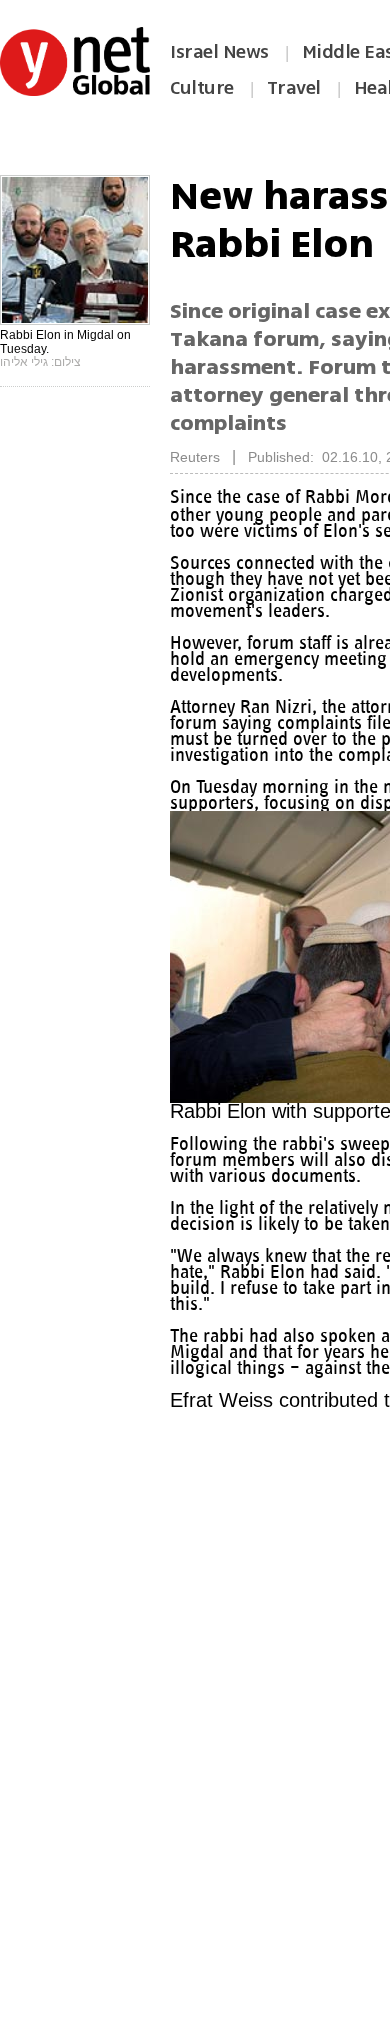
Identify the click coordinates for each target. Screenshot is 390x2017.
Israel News (219, 52)
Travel (294, 88)
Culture (202, 88)
